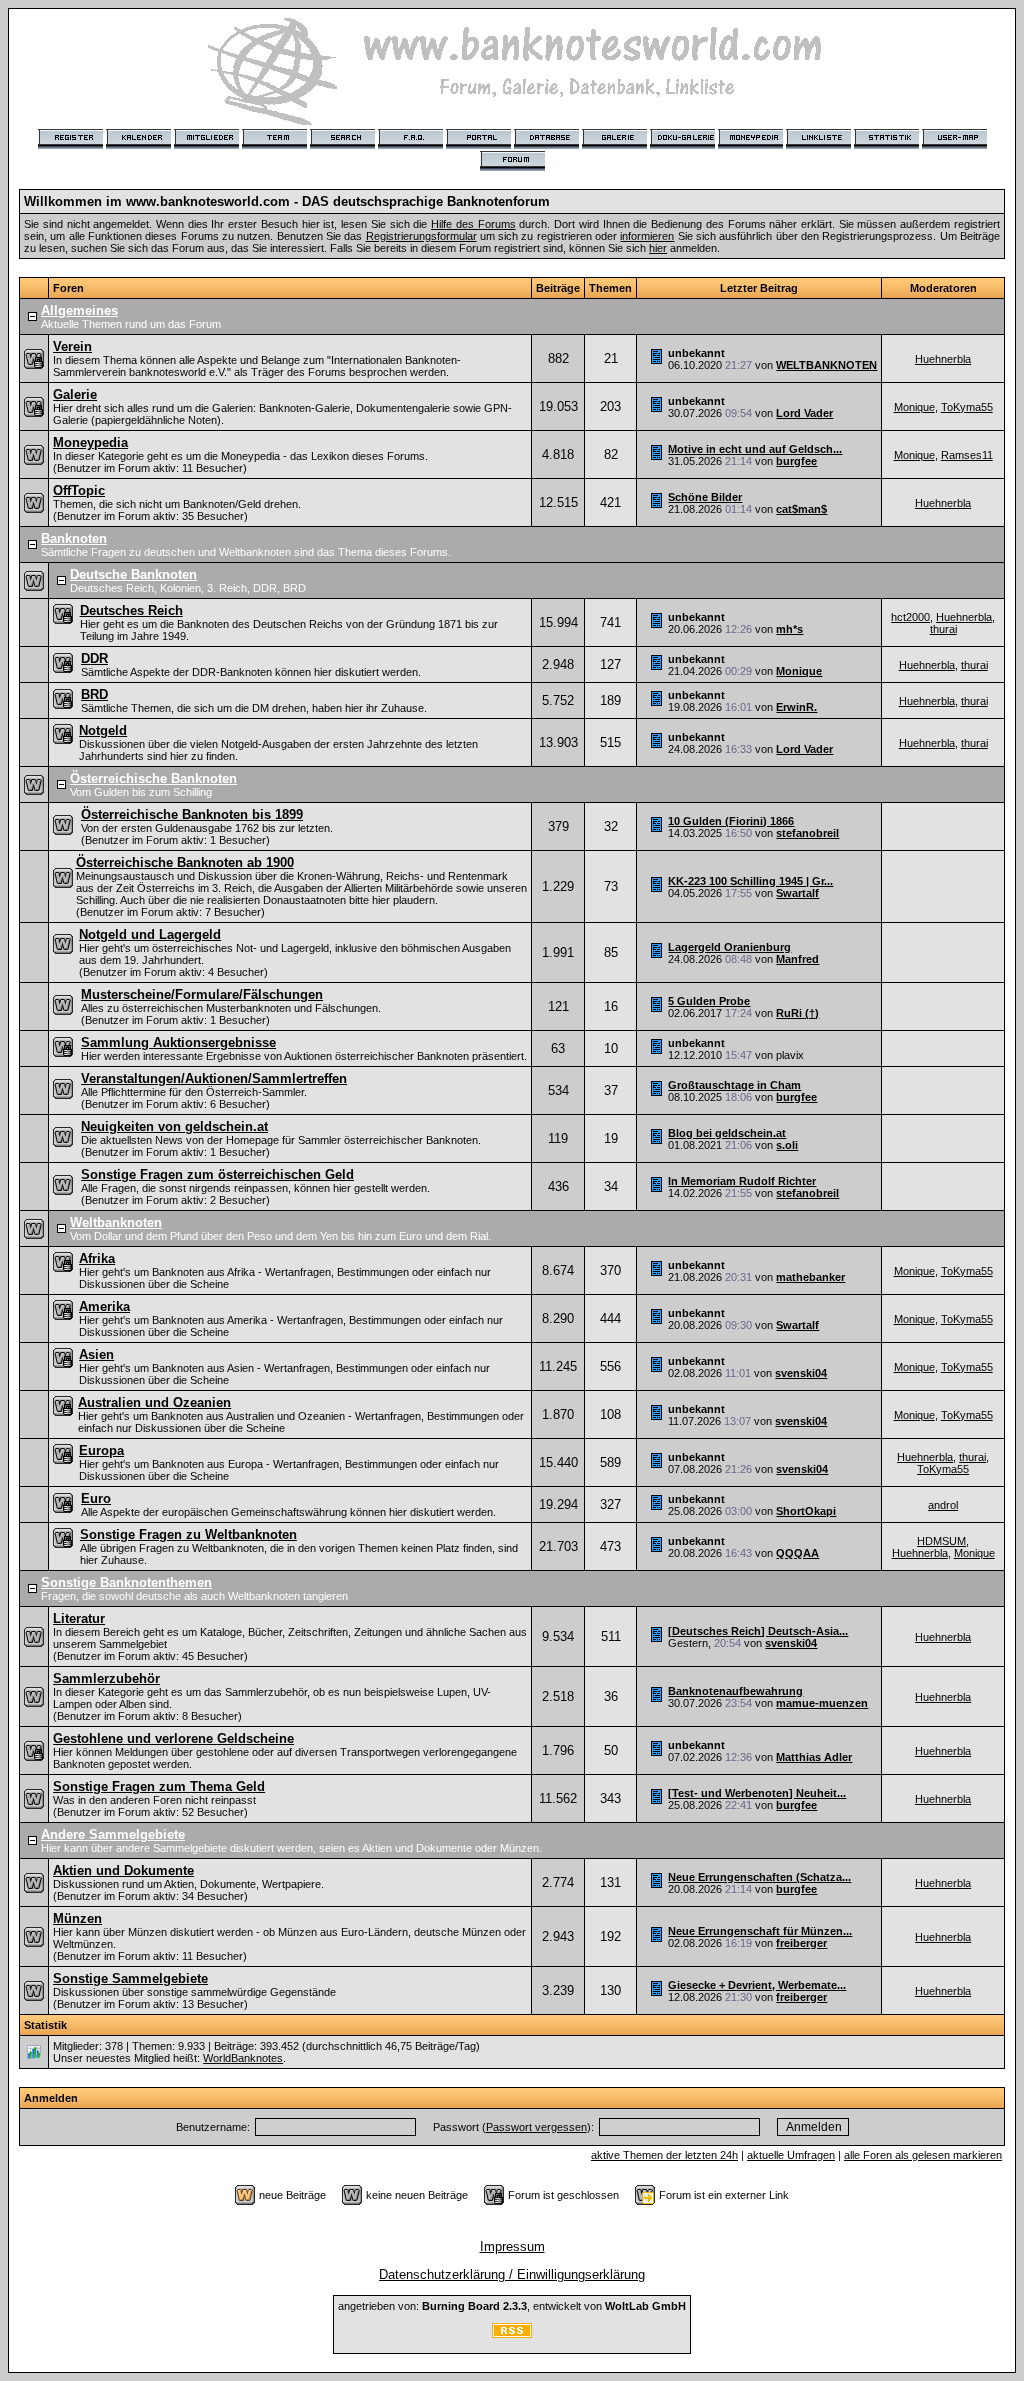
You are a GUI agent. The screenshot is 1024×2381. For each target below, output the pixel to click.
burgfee (796, 461)
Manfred (797, 959)
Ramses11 (967, 455)
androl (943, 1505)
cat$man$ (801, 509)
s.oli (787, 1145)
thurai (943, 629)
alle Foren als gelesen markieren (923, 2155)
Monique (914, 407)
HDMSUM (941, 1541)
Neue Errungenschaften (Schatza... (759, 1877)
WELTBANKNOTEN (826, 365)
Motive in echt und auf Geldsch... (755, 449)
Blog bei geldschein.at (727, 1133)
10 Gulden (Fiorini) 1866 (731, 821)
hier (658, 248)
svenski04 (801, 1373)
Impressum (512, 2246)
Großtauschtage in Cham (734, 1085)
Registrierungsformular (421, 236)
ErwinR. (796, 707)
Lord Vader (804, 413)
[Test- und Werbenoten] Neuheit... (757, 1793)
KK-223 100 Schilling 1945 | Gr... (750, 881)
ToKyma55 (967, 407)
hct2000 (910, 617)
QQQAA (797, 1553)
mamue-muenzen (822, 1703)
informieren (647, 236)
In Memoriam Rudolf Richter (742, 1181)
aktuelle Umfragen (791, 2155)
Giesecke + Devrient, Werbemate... (757, 1985)
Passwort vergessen (536, 2127)
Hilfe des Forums (473, 224)
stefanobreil (807, 833)
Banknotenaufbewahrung (735, 1691)
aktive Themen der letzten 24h (664, 2155)
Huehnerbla (943, 359)
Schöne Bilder (705, 497)
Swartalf (797, 893)
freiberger (801, 1943)
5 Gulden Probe (709, 1001)
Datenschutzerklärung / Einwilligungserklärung (512, 2274)
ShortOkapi (806, 1511)
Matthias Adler (814, 1757)
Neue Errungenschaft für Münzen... (760, 1931)
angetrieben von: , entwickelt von (512, 2306)
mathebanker (810, 1277)
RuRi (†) (797, 1013)
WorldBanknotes (243, 2058)
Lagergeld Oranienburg (729, 947)
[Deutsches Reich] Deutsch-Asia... (758, 1631)
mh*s (789, 629)
